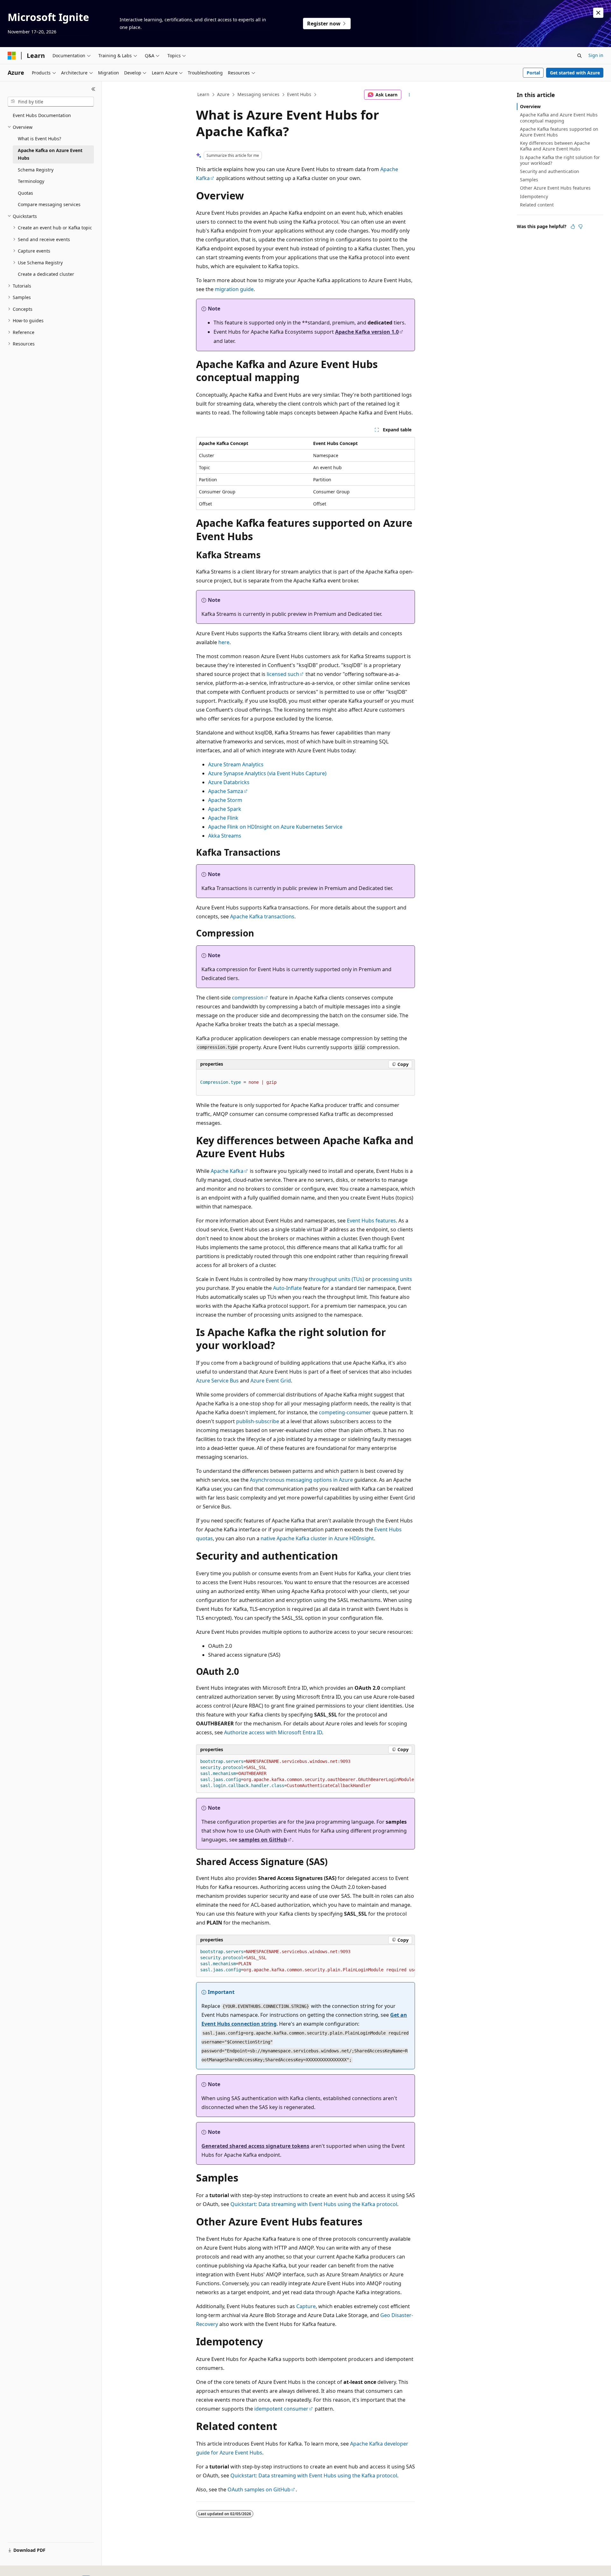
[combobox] (51, 102)
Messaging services (258, 94)
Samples (529, 180)
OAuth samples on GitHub (259, 2489)
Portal (533, 73)
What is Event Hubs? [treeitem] (39, 139)
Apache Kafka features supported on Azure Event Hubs (559, 132)
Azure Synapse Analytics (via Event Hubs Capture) (267, 773)
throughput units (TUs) (336, 1279)
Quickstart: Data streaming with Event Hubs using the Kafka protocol (314, 2204)
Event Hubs (299, 94)
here (224, 642)
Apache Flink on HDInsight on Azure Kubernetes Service (275, 827)
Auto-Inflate (287, 1288)
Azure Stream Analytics (236, 764)
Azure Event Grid (271, 1381)
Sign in (596, 55)
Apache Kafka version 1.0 (367, 332)
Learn (203, 94)
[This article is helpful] (573, 226)
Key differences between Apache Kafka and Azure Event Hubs (555, 146)
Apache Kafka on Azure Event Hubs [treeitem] (50, 154)
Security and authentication (550, 171)
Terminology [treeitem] (31, 181)
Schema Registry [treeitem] (36, 170)
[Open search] (579, 56)
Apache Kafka (227, 1171)
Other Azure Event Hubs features (555, 188)
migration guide (234, 289)
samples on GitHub (263, 1840)
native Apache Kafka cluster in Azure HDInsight (317, 1538)
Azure (223, 94)
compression (248, 998)
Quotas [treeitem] (25, 193)
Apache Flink (223, 818)
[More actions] (409, 95)
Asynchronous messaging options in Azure (301, 1480)
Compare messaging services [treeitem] (49, 204)
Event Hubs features (371, 1221)
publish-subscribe (258, 1421)
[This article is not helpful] (580, 226)
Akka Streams (225, 836)
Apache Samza (226, 791)
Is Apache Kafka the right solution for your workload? (560, 160)
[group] (305, 1774)
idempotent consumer (281, 2409)
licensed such (283, 674)
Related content (537, 205)
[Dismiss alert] (598, 13)
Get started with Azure (575, 73)
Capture (306, 2306)
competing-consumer (345, 1412)
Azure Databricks (229, 782)
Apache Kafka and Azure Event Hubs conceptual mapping (559, 118)
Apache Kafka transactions (262, 916)
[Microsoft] (12, 56)
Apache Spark (225, 809)
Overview (530, 106)
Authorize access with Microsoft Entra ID (273, 1732)
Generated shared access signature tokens (255, 2146)
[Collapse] (93, 89)
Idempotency (534, 196)
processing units (392, 1279)
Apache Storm (225, 800)
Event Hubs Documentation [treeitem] (42, 115)
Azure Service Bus (217, 1381)
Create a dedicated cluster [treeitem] (46, 274)
